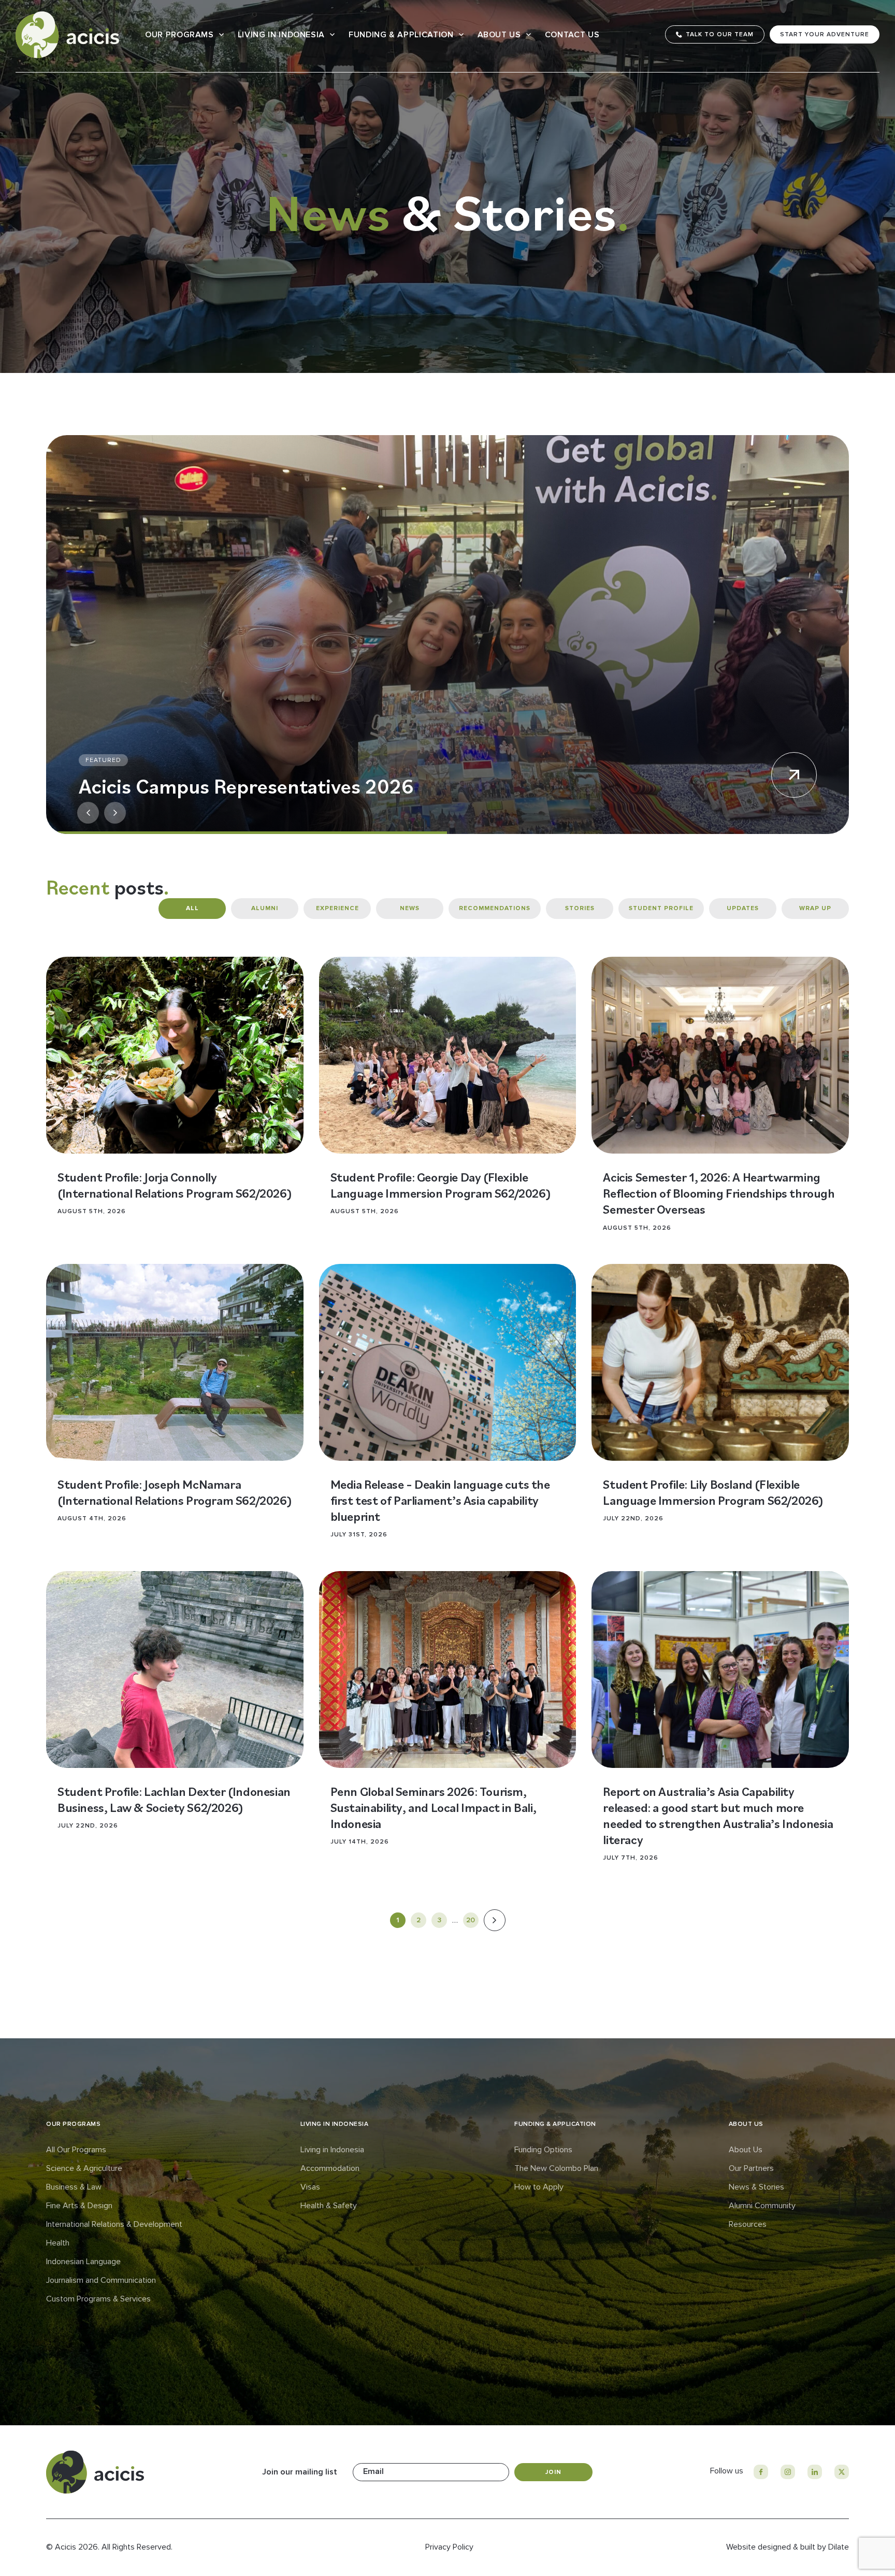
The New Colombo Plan (556, 2168)
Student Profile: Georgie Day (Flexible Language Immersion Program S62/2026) (441, 1185)
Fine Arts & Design (79, 2206)
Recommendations (495, 908)
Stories (580, 908)
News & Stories (756, 2187)
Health (58, 2243)
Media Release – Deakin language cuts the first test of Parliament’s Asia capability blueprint (440, 1500)
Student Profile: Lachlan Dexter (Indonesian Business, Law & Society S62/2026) (174, 1799)
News (410, 908)
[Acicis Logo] (67, 35)
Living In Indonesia (281, 35)
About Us (499, 35)
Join (553, 2472)
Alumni (265, 908)
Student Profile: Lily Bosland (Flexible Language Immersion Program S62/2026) (713, 1492)
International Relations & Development (114, 2224)
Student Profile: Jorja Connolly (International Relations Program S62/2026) (175, 1185)
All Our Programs (76, 2150)
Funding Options (543, 2150)
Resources (748, 2224)
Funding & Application (401, 35)
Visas (310, 2187)
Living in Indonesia (332, 2150)
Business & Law (74, 2187)
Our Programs (179, 35)
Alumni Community (762, 2206)
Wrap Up (815, 908)
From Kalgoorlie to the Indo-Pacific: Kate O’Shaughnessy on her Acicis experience (262, 774)
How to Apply (539, 2187)
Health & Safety (329, 2206)
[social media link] (761, 2472)
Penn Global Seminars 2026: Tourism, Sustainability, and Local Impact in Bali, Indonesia (434, 1807)
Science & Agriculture (84, 2168)
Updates (743, 908)
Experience (337, 908)
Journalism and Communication (101, 2280)
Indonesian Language (83, 2262)
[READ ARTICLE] (175, 1055)
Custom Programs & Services (98, 2299)
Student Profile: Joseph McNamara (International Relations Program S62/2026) (175, 1492)
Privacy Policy (449, 2547)
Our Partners (751, 2168)
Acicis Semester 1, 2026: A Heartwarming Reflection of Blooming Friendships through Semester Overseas (719, 1193)
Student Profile (661, 908)
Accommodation (330, 2168)
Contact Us (572, 35)
